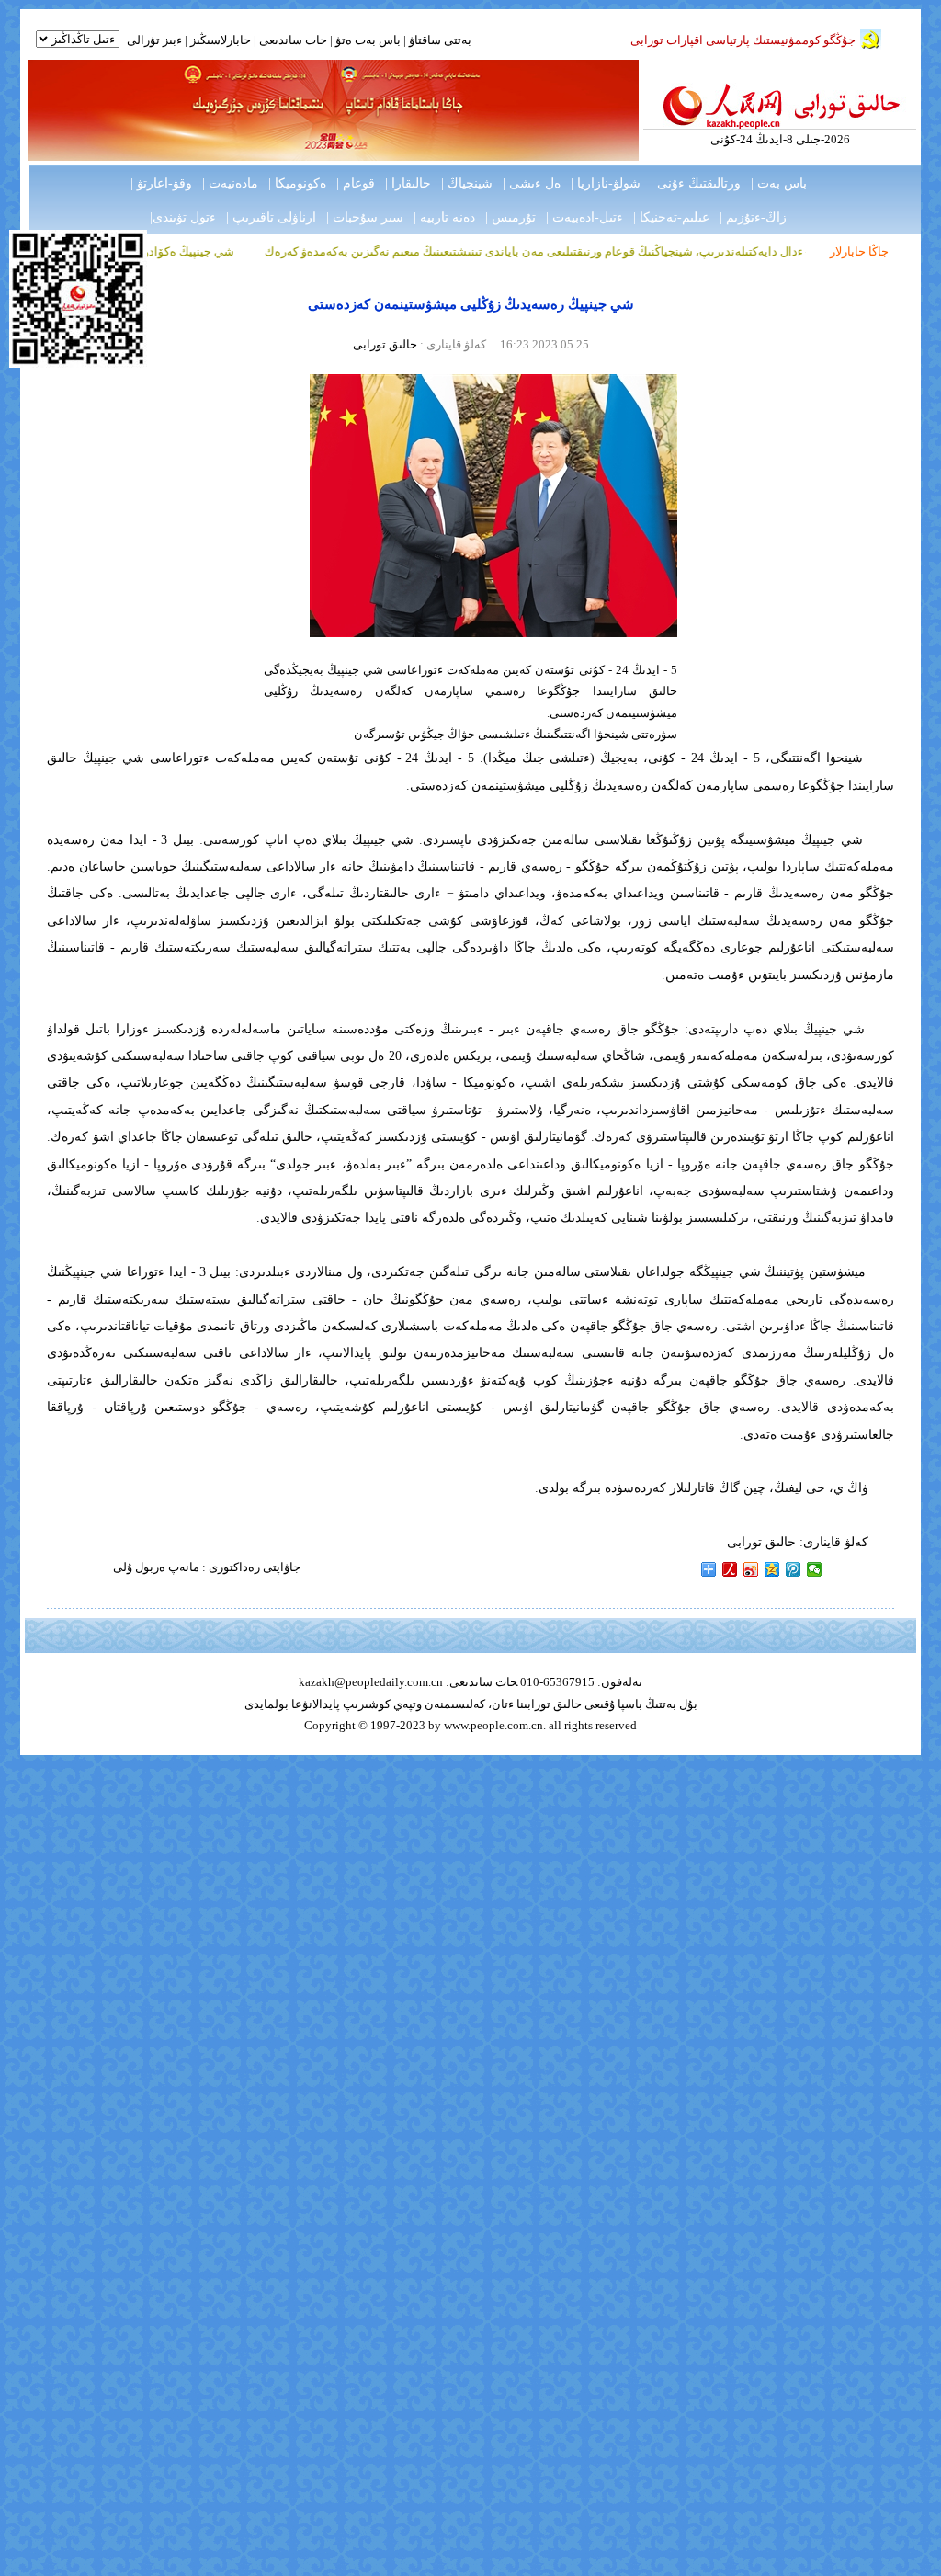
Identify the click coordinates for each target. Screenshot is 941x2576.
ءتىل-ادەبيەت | (584, 217)
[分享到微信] (815, 1569)
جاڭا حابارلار (859, 251)
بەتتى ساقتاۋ (439, 40)
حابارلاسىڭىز (221, 40)
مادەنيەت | (230, 183)
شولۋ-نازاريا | (606, 183)
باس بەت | (779, 183)
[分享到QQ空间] (772, 1569)
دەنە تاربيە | (444, 217)
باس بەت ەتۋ (368, 40)
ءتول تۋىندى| (183, 217)
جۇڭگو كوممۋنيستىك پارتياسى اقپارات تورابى (743, 40)
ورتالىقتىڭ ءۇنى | (696, 183)
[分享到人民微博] (730, 1569)
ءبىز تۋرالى (154, 40)
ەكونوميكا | (297, 183)
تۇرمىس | (510, 217)
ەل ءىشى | (532, 183)
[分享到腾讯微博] (794, 1569)
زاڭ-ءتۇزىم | (753, 217)
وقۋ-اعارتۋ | (161, 183)
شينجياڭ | (467, 183)
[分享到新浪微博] (751, 1569)
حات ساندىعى (293, 40)
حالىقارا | (408, 183)
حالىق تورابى (385, 344)
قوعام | (356, 183)
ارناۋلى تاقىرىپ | (271, 217)
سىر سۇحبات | (365, 217)
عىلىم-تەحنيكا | (671, 217)
